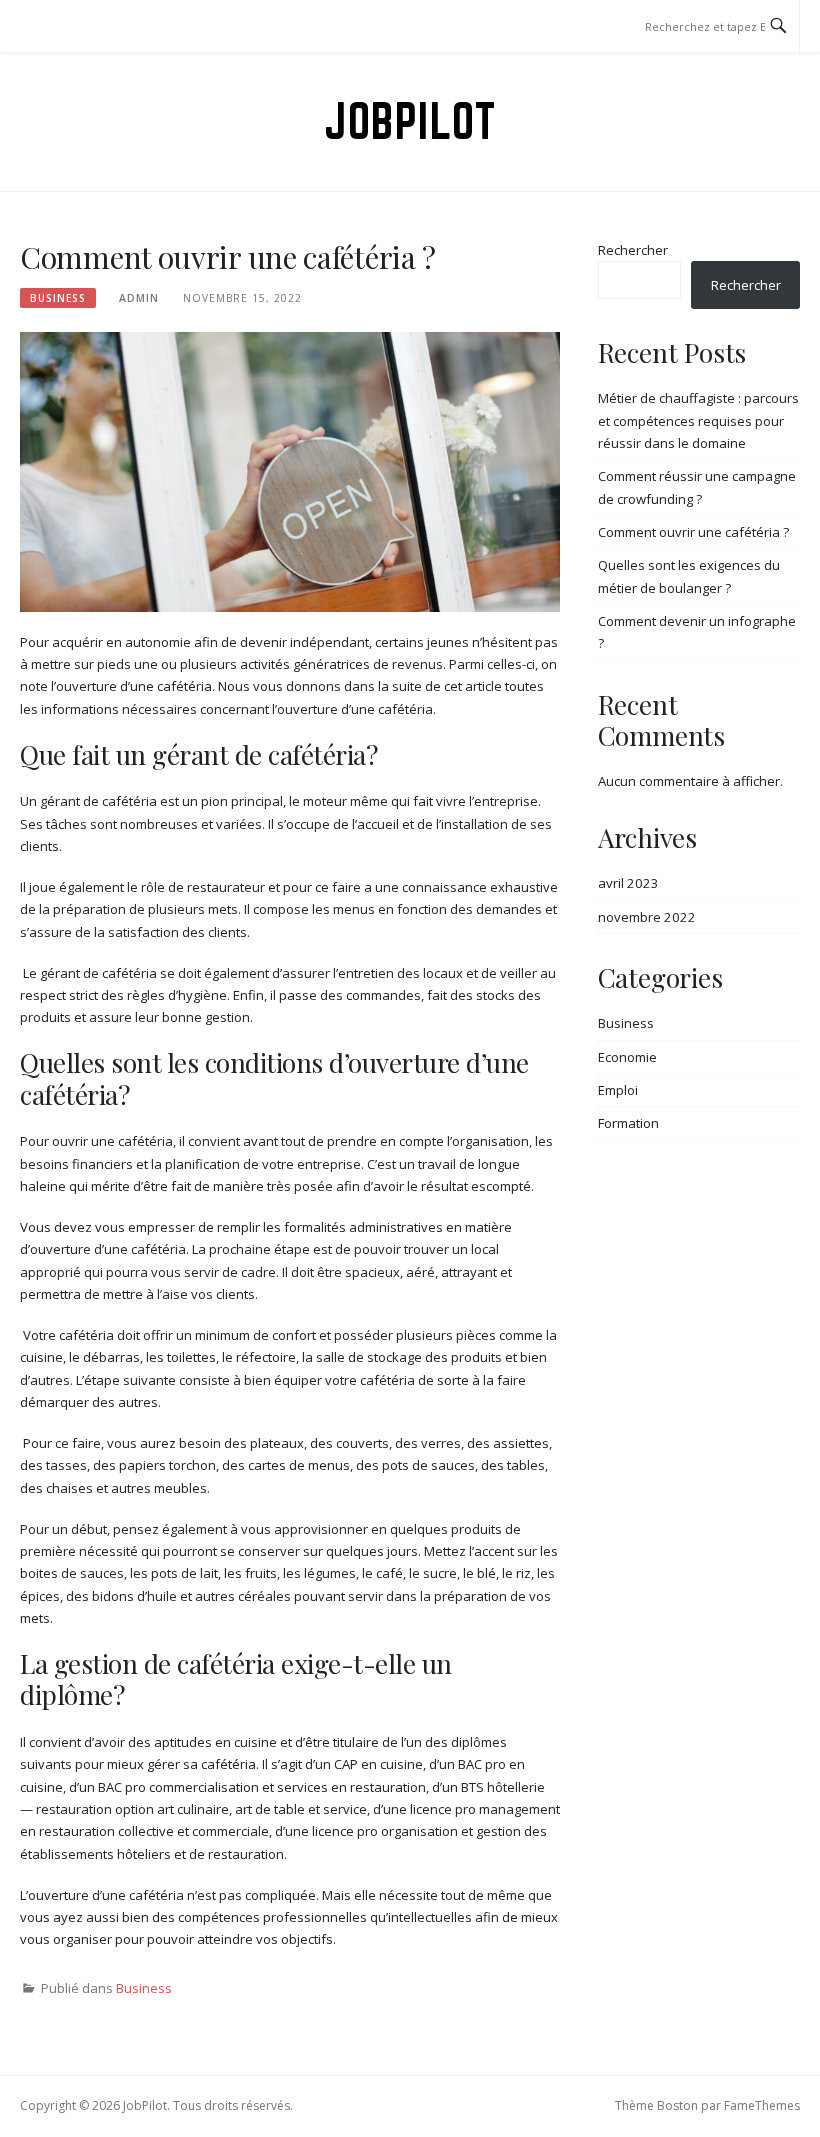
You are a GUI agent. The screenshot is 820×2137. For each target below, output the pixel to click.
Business (58, 298)
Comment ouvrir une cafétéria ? (693, 532)
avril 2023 (628, 883)
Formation (628, 1123)
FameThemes (762, 2105)
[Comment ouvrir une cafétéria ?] (290, 470)
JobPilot (410, 121)
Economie (627, 1057)
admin (139, 298)
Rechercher (633, 250)
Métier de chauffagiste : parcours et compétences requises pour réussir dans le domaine (698, 420)
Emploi (618, 1090)
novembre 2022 (647, 917)
